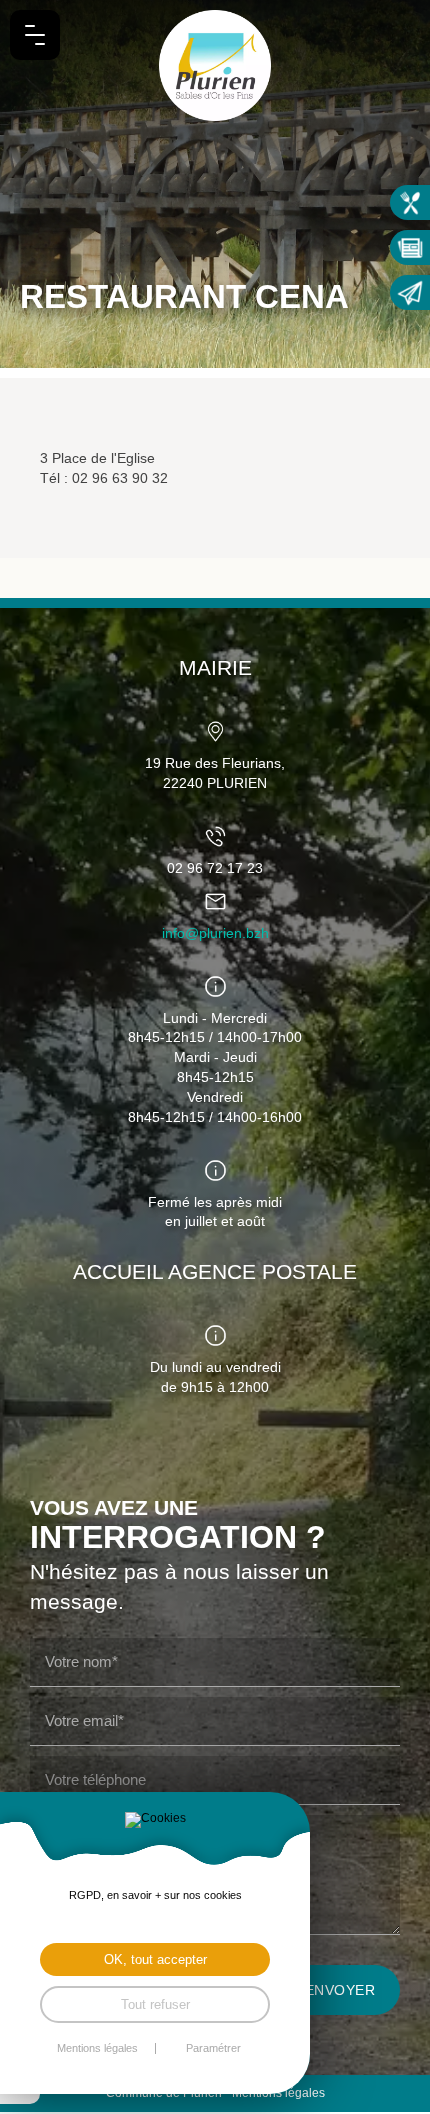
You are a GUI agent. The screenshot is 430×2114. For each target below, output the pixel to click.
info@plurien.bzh (215, 933)
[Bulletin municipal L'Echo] (410, 247)
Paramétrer (213, 2048)
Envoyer (340, 1990)
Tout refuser (155, 2004)
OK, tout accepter (155, 1959)
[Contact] (410, 292)
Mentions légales (97, 2048)
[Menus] (410, 202)
